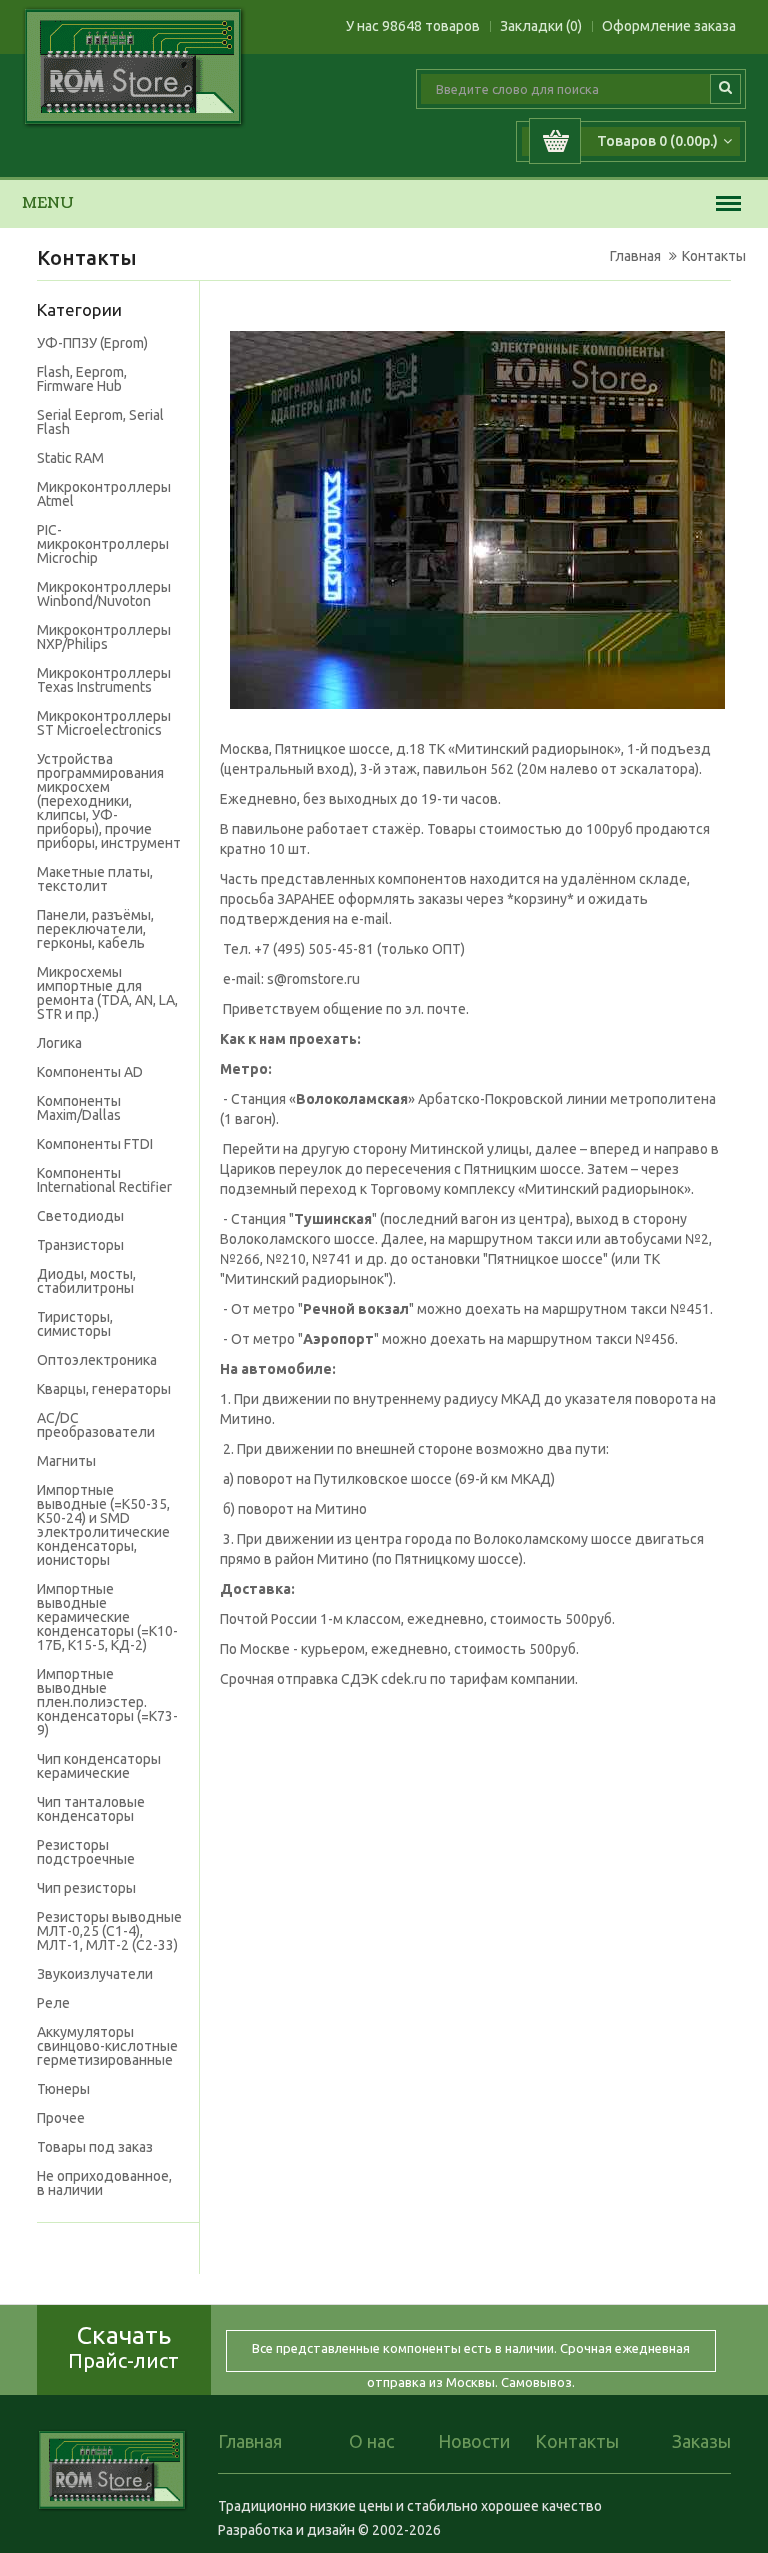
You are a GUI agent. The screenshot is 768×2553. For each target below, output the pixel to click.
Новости (474, 2441)
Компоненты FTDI (95, 1144)
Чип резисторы (86, 1888)
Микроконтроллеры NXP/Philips (104, 637)
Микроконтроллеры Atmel (104, 494)
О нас (371, 2441)
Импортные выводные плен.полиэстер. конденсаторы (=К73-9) (107, 1702)
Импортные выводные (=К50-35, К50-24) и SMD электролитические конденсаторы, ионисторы (103, 1525)
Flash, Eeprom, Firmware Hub (82, 379)
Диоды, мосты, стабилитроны (86, 1281)
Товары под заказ (95, 2147)
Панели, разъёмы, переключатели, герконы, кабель (95, 929)
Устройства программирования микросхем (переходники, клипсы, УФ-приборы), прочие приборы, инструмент (109, 801)
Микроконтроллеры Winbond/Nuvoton (104, 594)
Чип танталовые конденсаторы (91, 1809)
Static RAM (70, 458)
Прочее (61, 2118)
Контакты (714, 256)
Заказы (701, 2441)
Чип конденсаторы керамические (99, 1766)
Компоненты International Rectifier (104, 1180)
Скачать (123, 2346)
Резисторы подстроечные (86, 1852)
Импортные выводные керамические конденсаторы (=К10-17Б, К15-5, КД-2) (107, 1617)
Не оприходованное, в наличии (104, 2183)
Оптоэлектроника (97, 1360)
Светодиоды (80, 1216)
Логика (59, 1043)
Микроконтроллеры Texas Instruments (104, 680)
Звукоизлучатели (95, 1974)
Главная (635, 256)
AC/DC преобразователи (96, 1425)
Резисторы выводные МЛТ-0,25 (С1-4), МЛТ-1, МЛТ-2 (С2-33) (109, 1931)
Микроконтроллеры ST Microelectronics (104, 723)
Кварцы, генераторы (104, 1389)
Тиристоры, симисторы (75, 1324)
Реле (53, 2003)
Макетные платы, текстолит (95, 879)
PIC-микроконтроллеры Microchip (103, 544)
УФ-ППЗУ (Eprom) (92, 343)
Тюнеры (63, 2089)
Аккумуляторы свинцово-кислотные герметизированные (107, 2046)
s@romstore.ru (313, 979)
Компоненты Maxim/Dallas (79, 1108)
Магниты (66, 1461)
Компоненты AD (90, 1072)
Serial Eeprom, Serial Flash (100, 422)
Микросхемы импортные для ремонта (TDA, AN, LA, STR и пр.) (107, 993)
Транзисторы (80, 1245)
